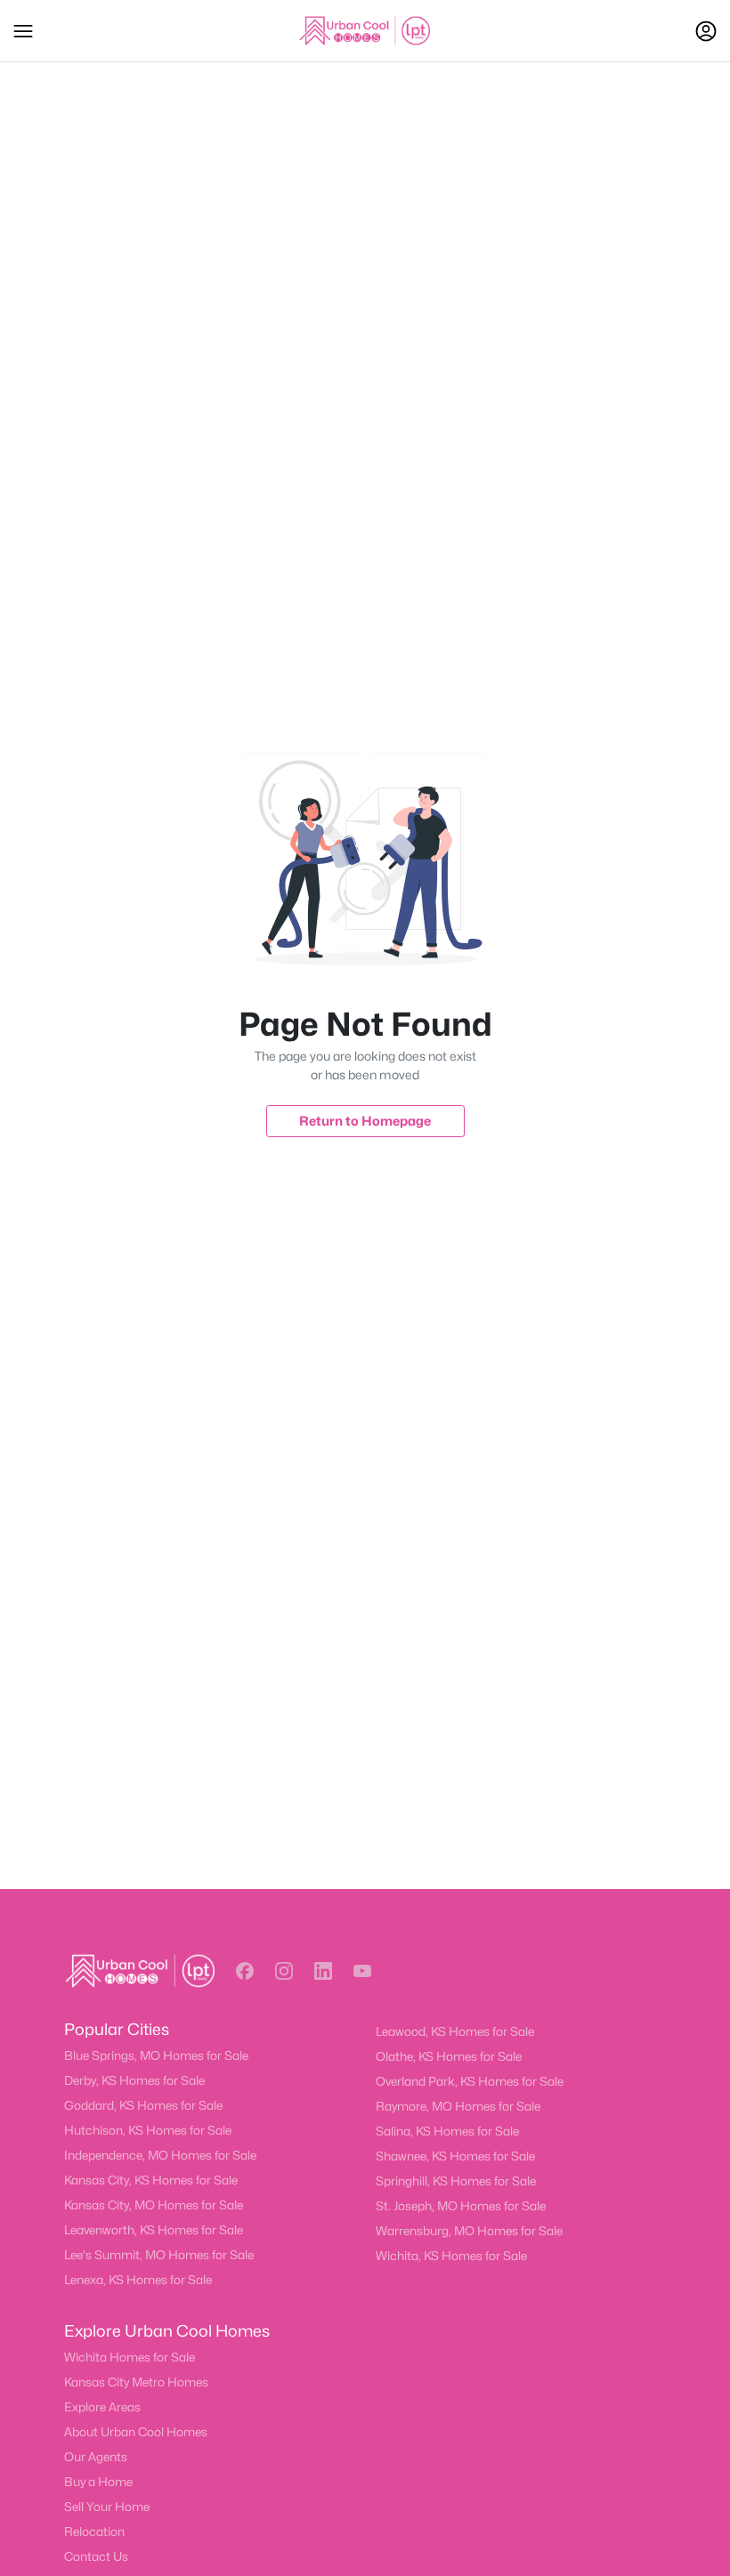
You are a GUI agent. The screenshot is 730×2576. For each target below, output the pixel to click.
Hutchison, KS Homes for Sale (148, 2130)
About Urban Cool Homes (136, 2432)
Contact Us (96, 2556)
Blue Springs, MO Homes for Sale (156, 2055)
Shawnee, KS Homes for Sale (455, 2156)
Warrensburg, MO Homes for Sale (469, 2231)
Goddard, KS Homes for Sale (143, 2105)
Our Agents (96, 2457)
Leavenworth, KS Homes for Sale (154, 2230)
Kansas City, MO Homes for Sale (154, 2205)
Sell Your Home (107, 2507)
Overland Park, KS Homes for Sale (470, 2081)
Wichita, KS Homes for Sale (451, 2256)
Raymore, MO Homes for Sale (458, 2106)
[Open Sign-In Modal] (706, 31)
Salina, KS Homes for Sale (447, 2131)
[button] (23, 31)
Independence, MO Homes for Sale (160, 2155)
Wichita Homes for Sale (130, 2357)
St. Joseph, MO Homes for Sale (461, 2206)
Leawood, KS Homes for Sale (455, 2031)
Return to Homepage (365, 1121)
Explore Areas (102, 2407)
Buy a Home (98, 2482)
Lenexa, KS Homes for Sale (138, 2280)
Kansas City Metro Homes (136, 2382)
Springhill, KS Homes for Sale (456, 2181)
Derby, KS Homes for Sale (134, 2080)
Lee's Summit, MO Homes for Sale (159, 2255)
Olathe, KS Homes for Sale (449, 2056)
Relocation (94, 2532)
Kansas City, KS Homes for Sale (151, 2180)
